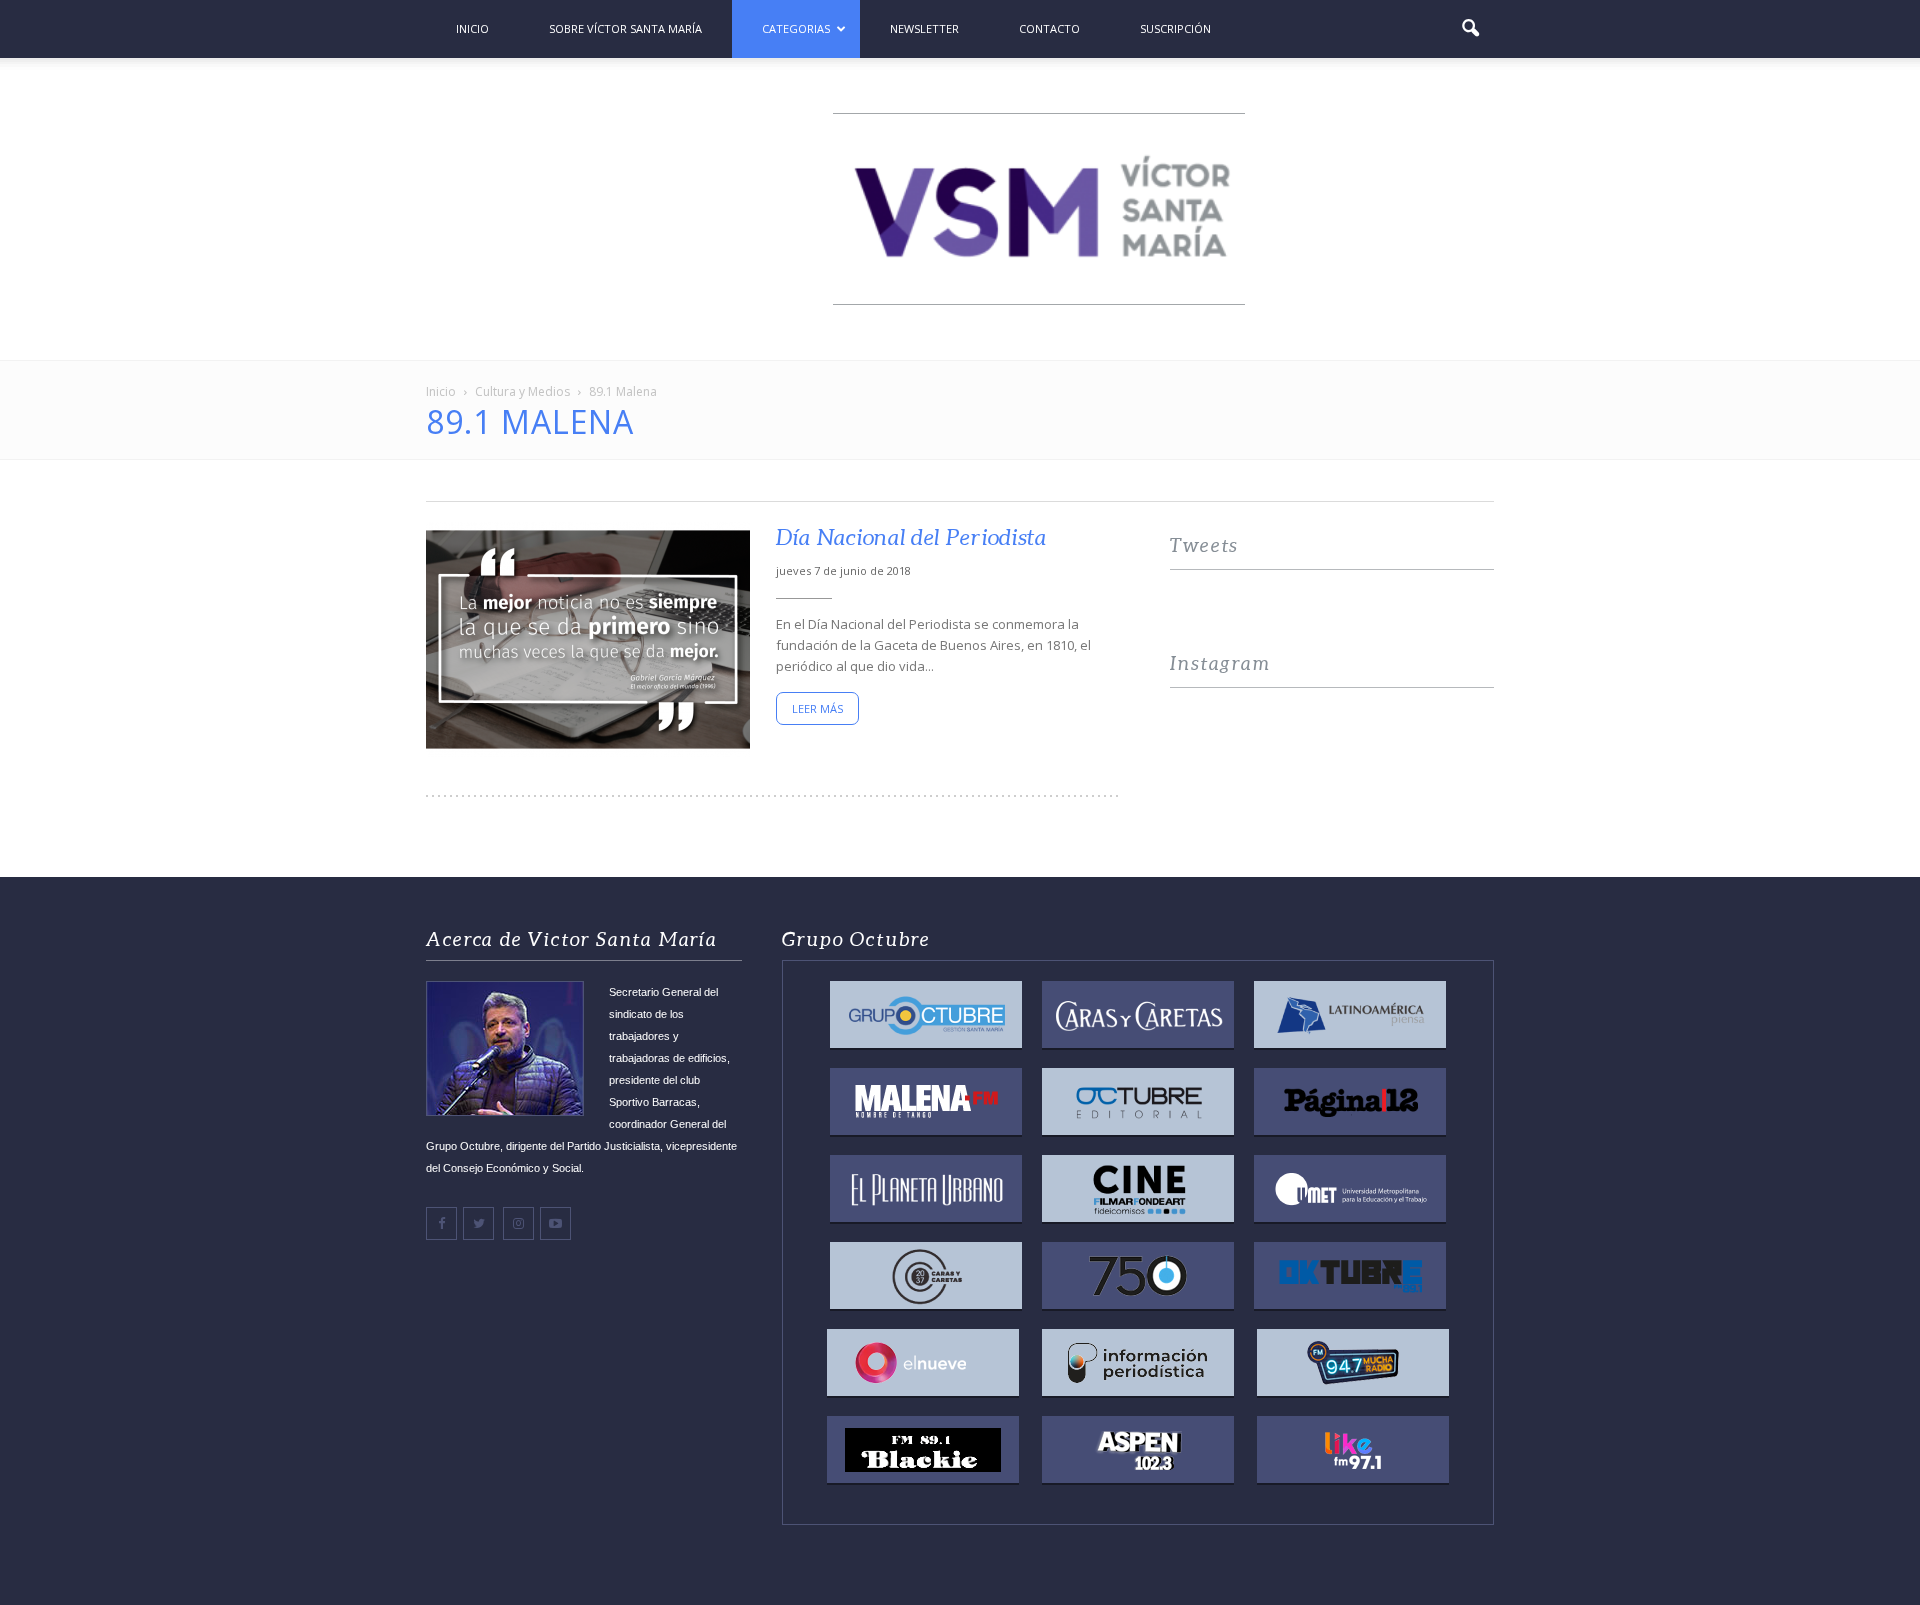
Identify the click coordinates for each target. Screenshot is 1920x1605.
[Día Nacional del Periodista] (588, 639)
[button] (1470, 29)
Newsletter (924, 28)
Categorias (796, 28)
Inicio (472, 28)
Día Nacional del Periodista (911, 537)
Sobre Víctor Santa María (625, 28)
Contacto (1049, 28)
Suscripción (1175, 28)
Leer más (817, 708)
